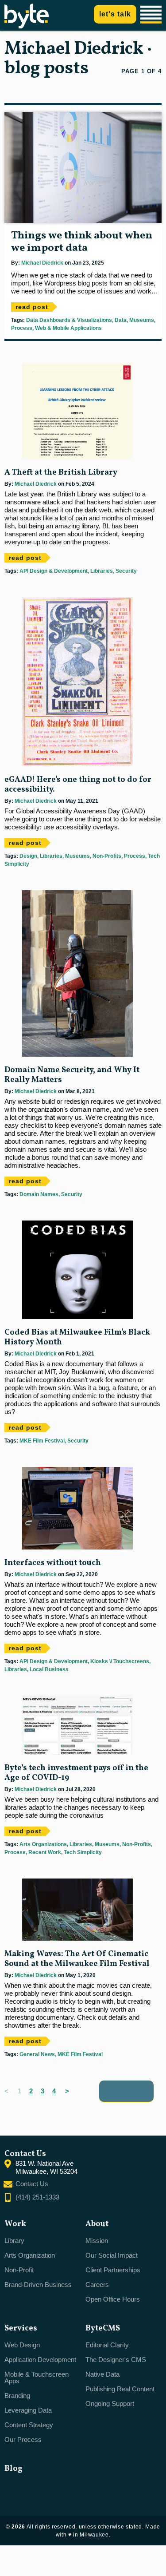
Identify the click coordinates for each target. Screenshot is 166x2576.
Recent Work (44, 1852)
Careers (97, 2285)
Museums (141, 320)
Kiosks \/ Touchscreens (119, 1661)
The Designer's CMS (116, 2360)
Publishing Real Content (120, 2389)
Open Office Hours (113, 2299)
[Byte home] (27, 26)
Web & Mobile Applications (68, 328)
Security (125, 571)
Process (22, 328)
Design (28, 856)
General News (37, 2054)
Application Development (40, 2360)
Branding (17, 2396)
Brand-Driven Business (38, 2285)
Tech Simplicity (82, 1852)
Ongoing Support (110, 2404)
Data (120, 320)
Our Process (23, 2439)
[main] (83, 1083)
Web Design (22, 2345)
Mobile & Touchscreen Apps (37, 2378)
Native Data (102, 2374)
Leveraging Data (28, 2410)
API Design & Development (54, 571)
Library (14, 2241)
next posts (126, 2091)
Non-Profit (19, 2270)
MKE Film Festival (42, 1441)
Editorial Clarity (107, 2345)
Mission (97, 2241)
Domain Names (39, 1194)
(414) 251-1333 (37, 2197)
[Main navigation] (152, 15)
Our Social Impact (112, 2255)
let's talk (115, 14)
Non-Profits (106, 856)
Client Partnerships (113, 2270)
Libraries (101, 571)
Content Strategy (29, 2425)
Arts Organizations (43, 1844)
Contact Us (32, 2184)
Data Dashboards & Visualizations (69, 320)
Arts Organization (30, 2255)
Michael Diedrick (42, 263)
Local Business (48, 1669)
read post (32, 307)
